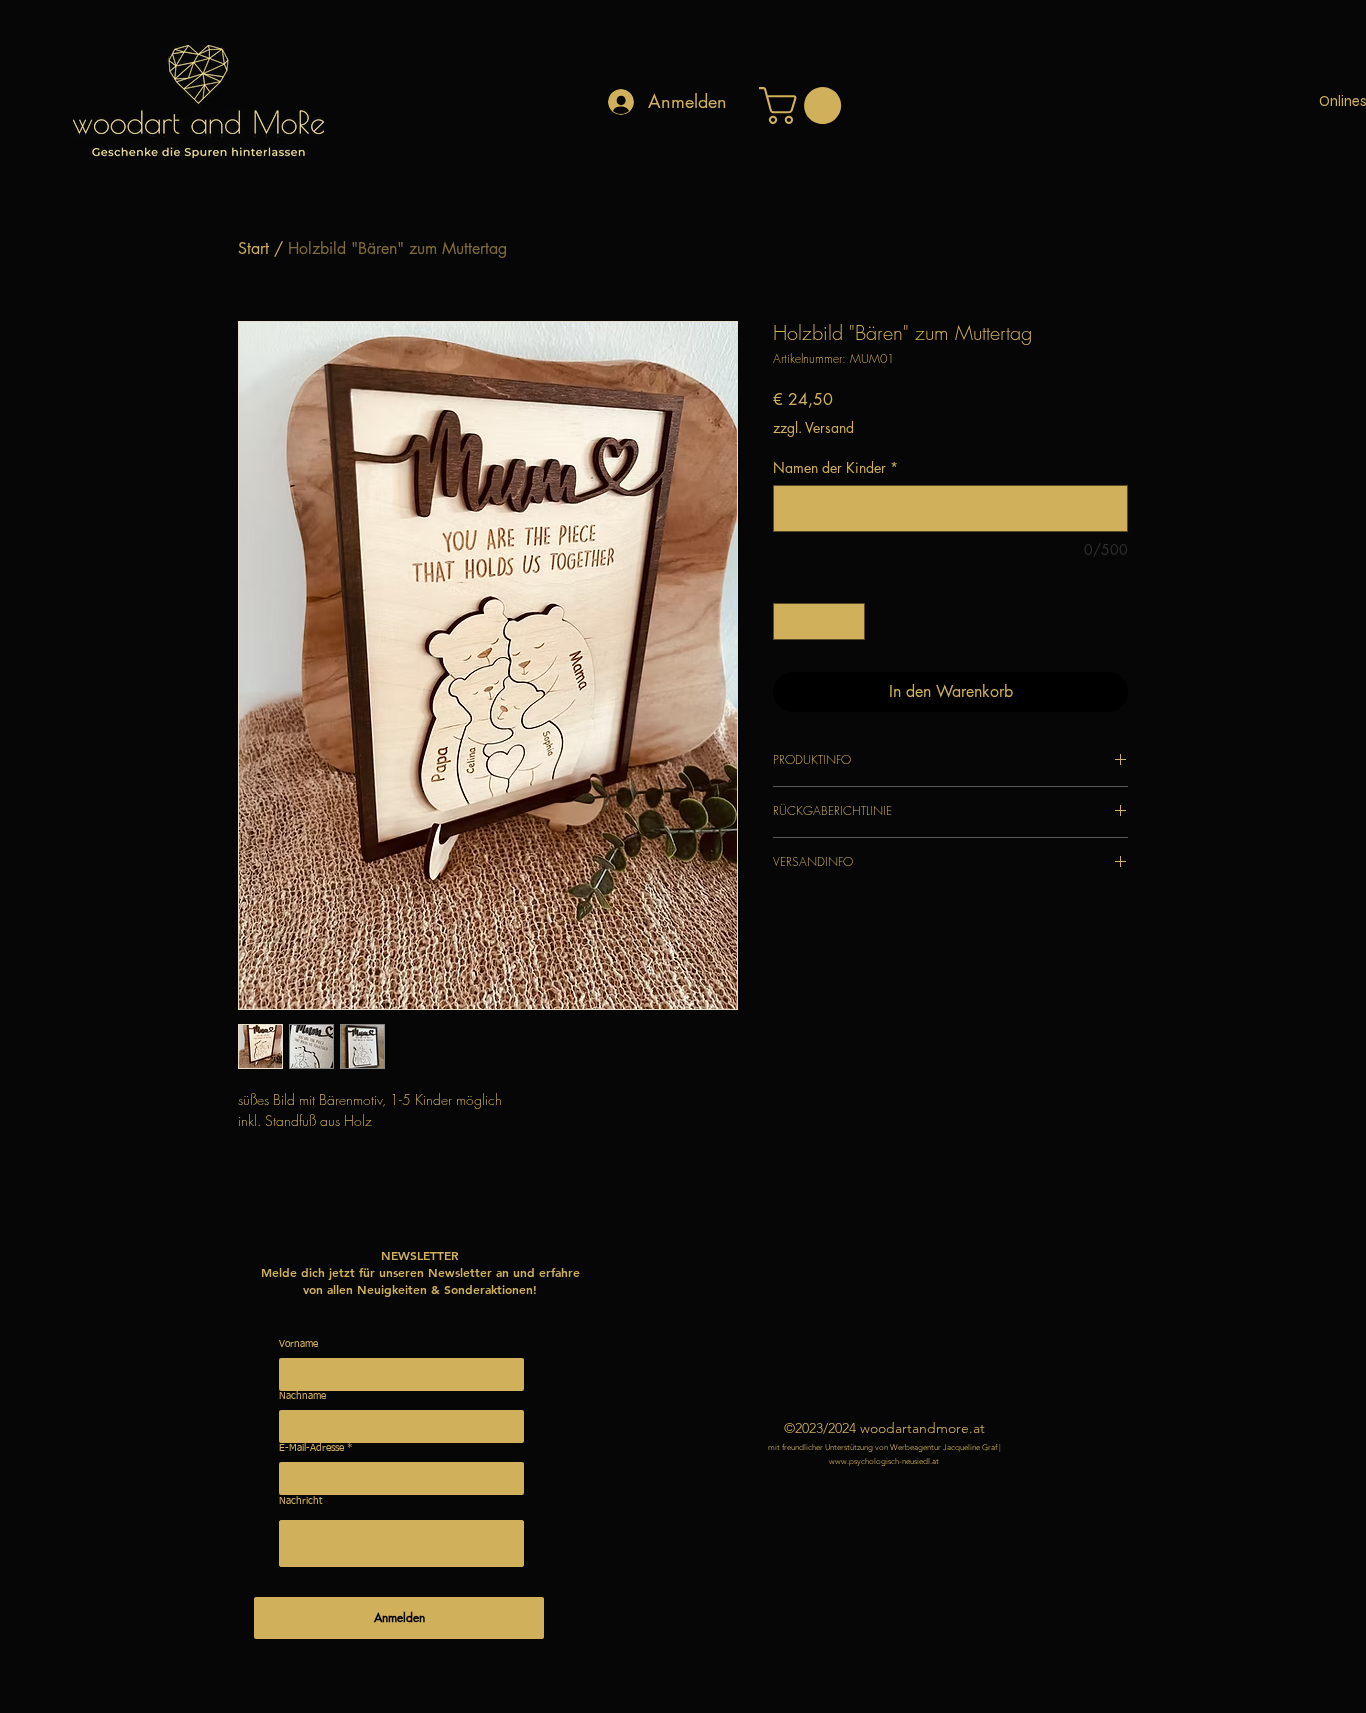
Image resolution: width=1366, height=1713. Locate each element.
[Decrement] (788, 621)
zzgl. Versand (813, 427)
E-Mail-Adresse (311, 1448)
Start (253, 248)
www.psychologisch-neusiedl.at (884, 1461)
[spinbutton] (819, 621)
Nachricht (300, 1501)
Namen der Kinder (835, 467)
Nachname (302, 1396)
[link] (804, 105)
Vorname (298, 1344)
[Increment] (849, 621)
